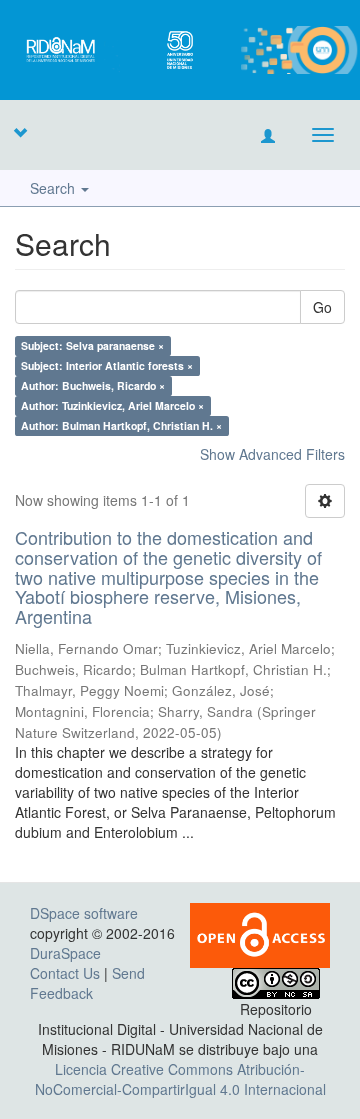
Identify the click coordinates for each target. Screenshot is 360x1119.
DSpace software (84, 913)
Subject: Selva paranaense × (92, 345)
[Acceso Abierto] (260, 933)
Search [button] (54, 188)
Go (322, 307)
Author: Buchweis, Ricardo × (93, 385)
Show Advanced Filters (272, 454)
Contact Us (65, 973)
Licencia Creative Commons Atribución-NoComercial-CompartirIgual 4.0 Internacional (180, 1079)
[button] (20, 132)
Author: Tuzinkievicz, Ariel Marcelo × (112, 405)
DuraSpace (65, 953)
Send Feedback (87, 983)
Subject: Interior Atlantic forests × (107, 365)
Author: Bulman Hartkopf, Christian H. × (121, 425)
